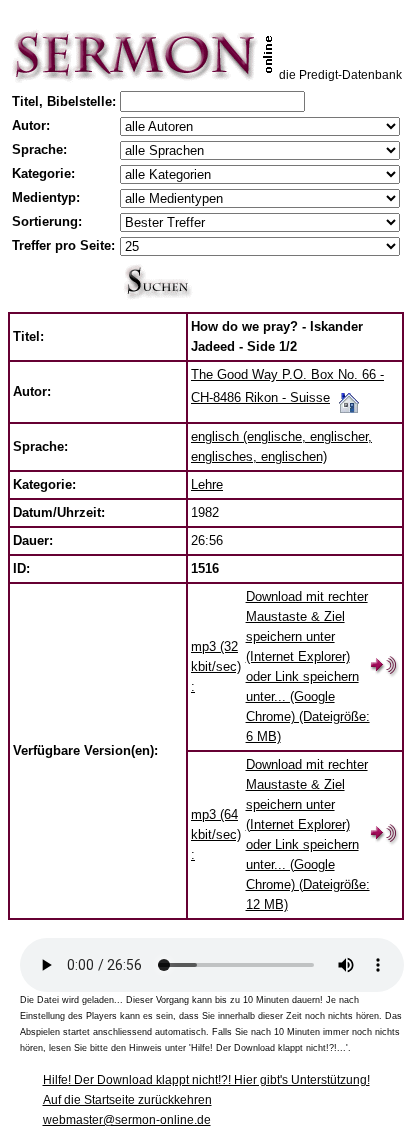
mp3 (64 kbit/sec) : (216, 834)
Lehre (207, 484)
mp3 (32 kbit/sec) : (216, 666)
